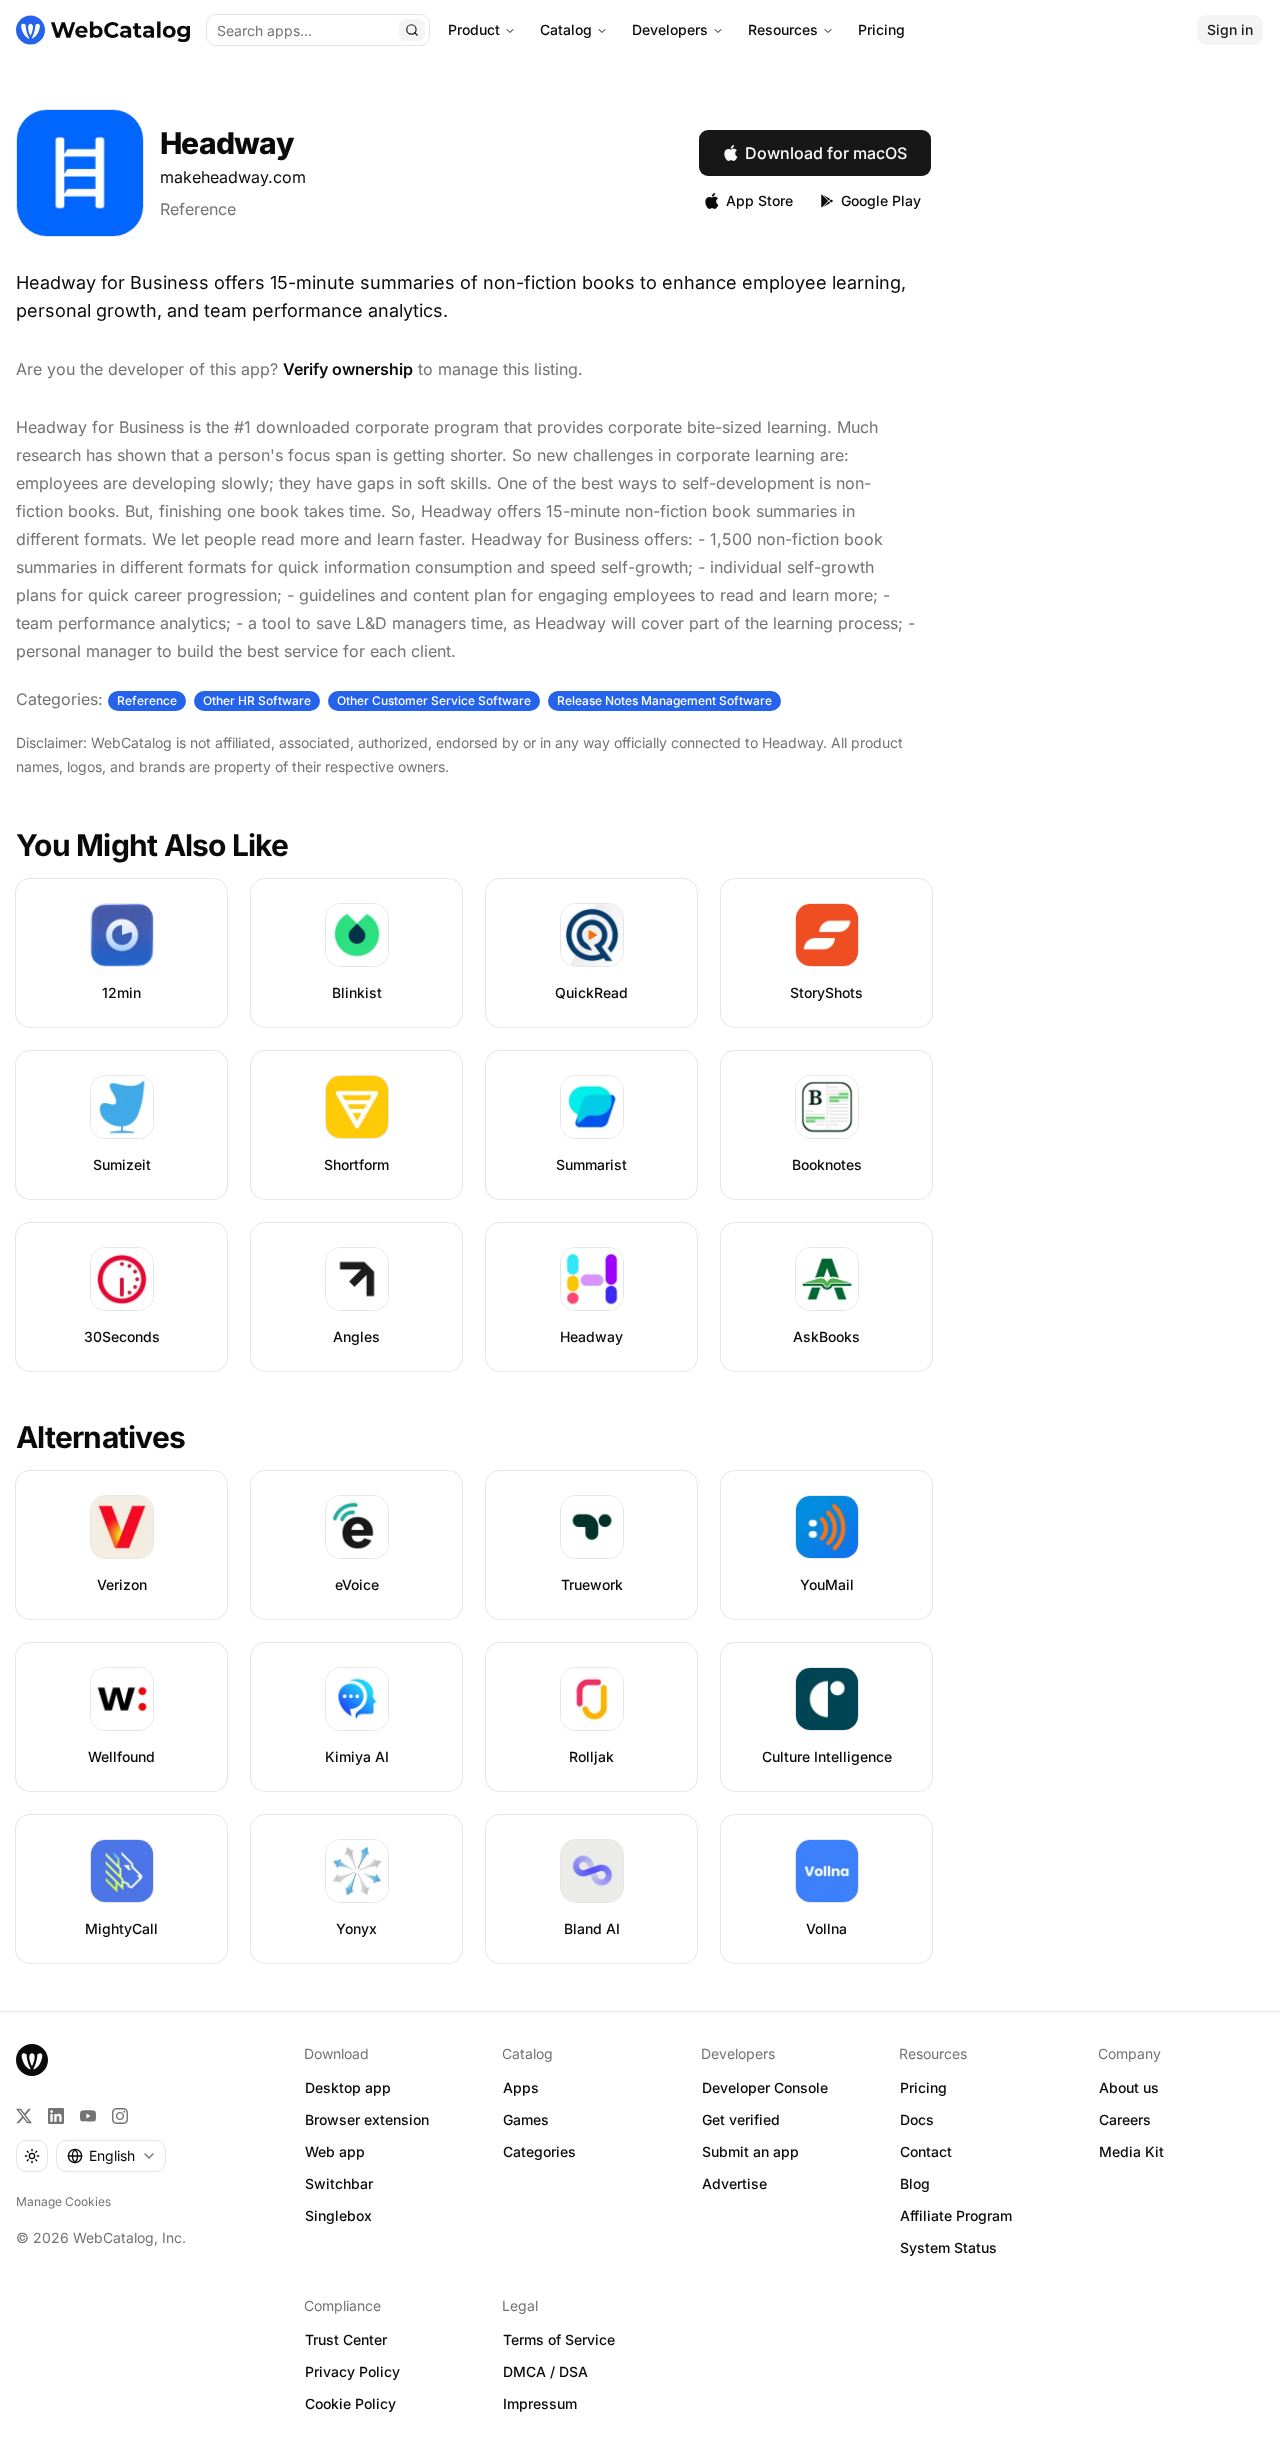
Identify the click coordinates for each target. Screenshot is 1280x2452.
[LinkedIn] (56, 2116)
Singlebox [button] (338, 2215)
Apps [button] (521, 2087)
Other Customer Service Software (434, 700)
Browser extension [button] (367, 2119)
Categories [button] (539, 2151)
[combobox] (111, 2156)
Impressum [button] (540, 2403)
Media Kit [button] (1131, 2151)
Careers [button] (1125, 2119)
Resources (783, 29)
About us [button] (1129, 2087)
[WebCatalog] (32, 2060)
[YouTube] (88, 2116)
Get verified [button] (741, 2119)
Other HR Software (257, 700)
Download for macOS (826, 153)
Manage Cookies (63, 2201)
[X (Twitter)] (24, 2116)
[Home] (103, 30)
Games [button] (526, 2119)
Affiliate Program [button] (956, 2215)
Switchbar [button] (339, 2183)
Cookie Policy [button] (350, 2403)
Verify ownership (348, 369)
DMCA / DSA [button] (545, 2371)
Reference (198, 209)
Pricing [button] (923, 2087)
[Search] (412, 30)
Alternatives (100, 1437)
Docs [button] (917, 2119)
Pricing (881, 29)
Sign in (1230, 29)
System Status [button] (948, 2247)
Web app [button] (335, 2151)
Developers (670, 29)
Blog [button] (915, 2183)
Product (474, 29)
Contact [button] (926, 2151)
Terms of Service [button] (559, 2339)
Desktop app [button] (348, 2087)
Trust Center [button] (346, 2339)
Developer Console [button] (765, 2087)
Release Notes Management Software (664, 700)
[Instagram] (120, 2116)
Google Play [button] (881, 200)
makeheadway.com (233, 177)
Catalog (566, 29)
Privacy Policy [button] (352, 2371)
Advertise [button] (734, 2183)
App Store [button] (759, 200)
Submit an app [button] (750, 2151)
